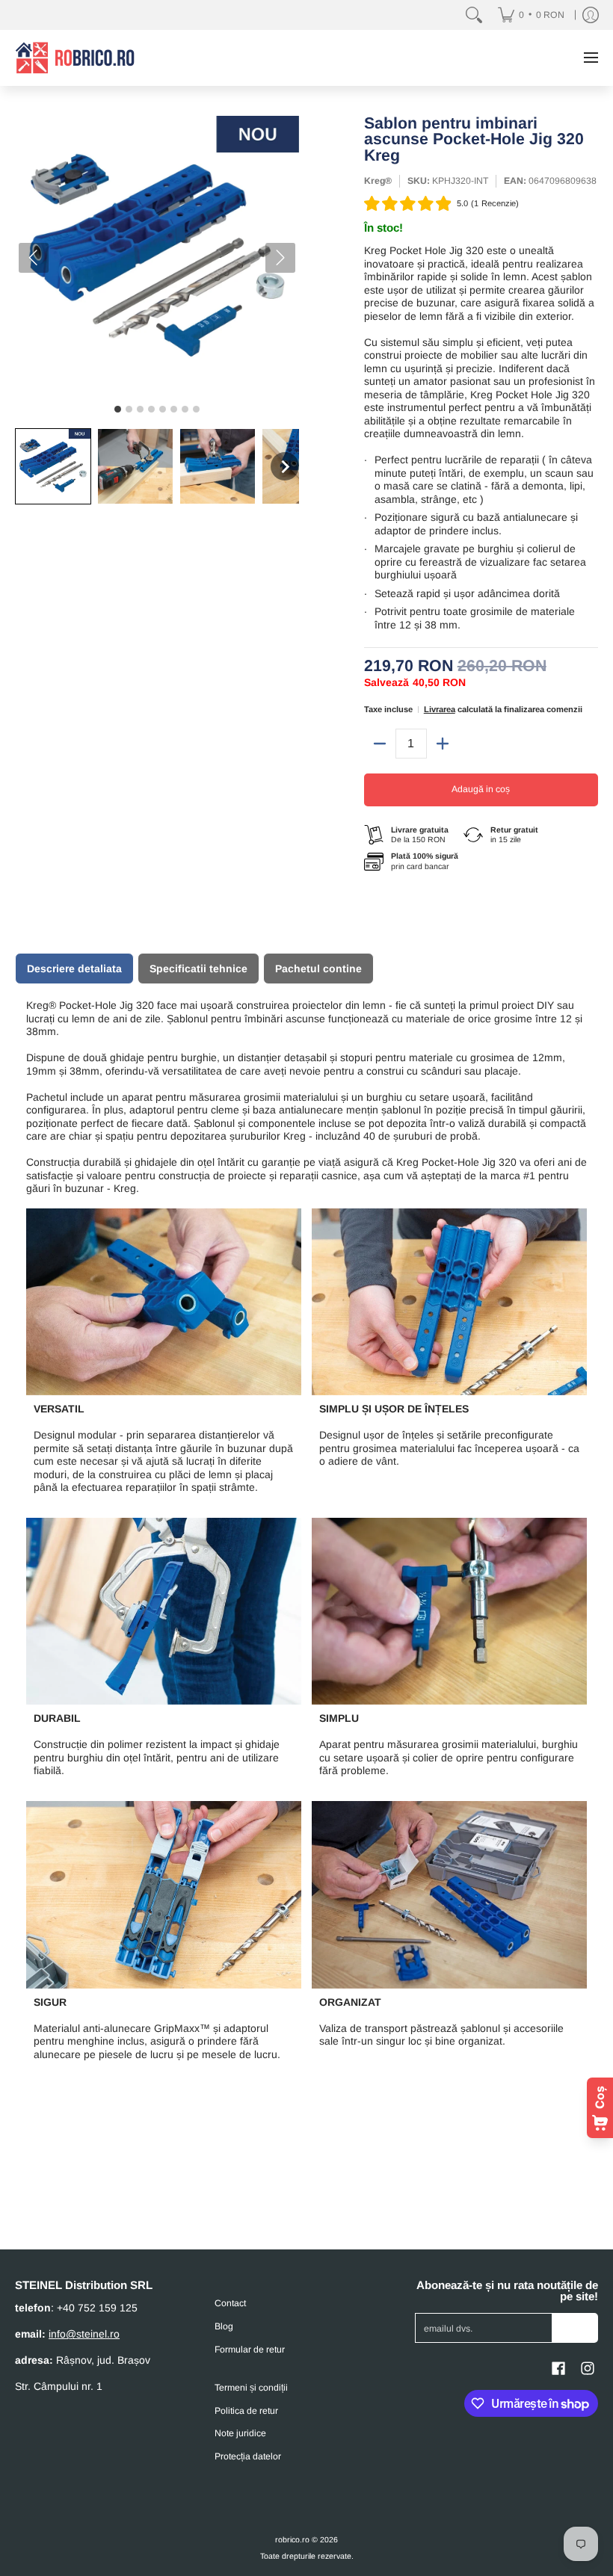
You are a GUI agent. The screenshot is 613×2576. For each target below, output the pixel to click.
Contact (230, 2303)
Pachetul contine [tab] (318, 969)
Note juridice (240, 2433)
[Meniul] (590, 58)
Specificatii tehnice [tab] (198, 969)
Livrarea (440, 709)
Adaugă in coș (481, 789)
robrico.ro (292, 2539)
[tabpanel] (306, 1536)
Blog (224, 2326)
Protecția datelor (248, 2456)
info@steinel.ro (84, 2334)
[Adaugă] (443, 744)
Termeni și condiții (251, 2388)
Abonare (575, 2328)
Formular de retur (250, 2350)
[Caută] (474, 15)
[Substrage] (380, 744)
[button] (53, 466)
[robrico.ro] (75, 58)
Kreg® (378, 181)
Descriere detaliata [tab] (74, 969)
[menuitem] (531, 15)
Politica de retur (246, 2411)
